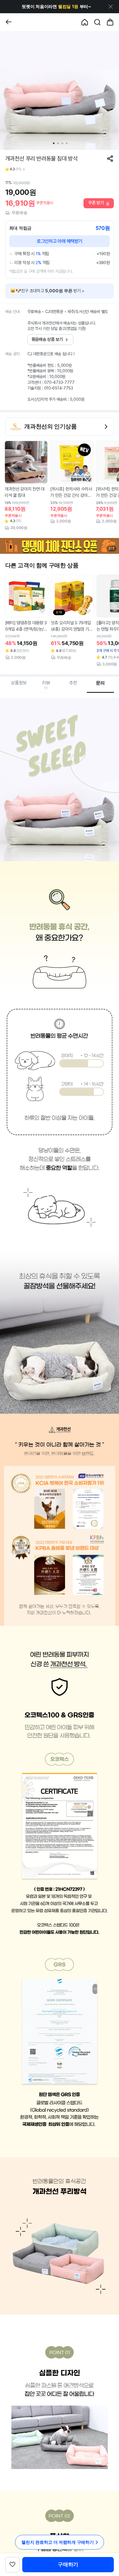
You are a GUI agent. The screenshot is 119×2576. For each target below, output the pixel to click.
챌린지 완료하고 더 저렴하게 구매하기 (57, 2542)
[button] (56, 7)
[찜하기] (42, 478)
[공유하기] (110, 159)
